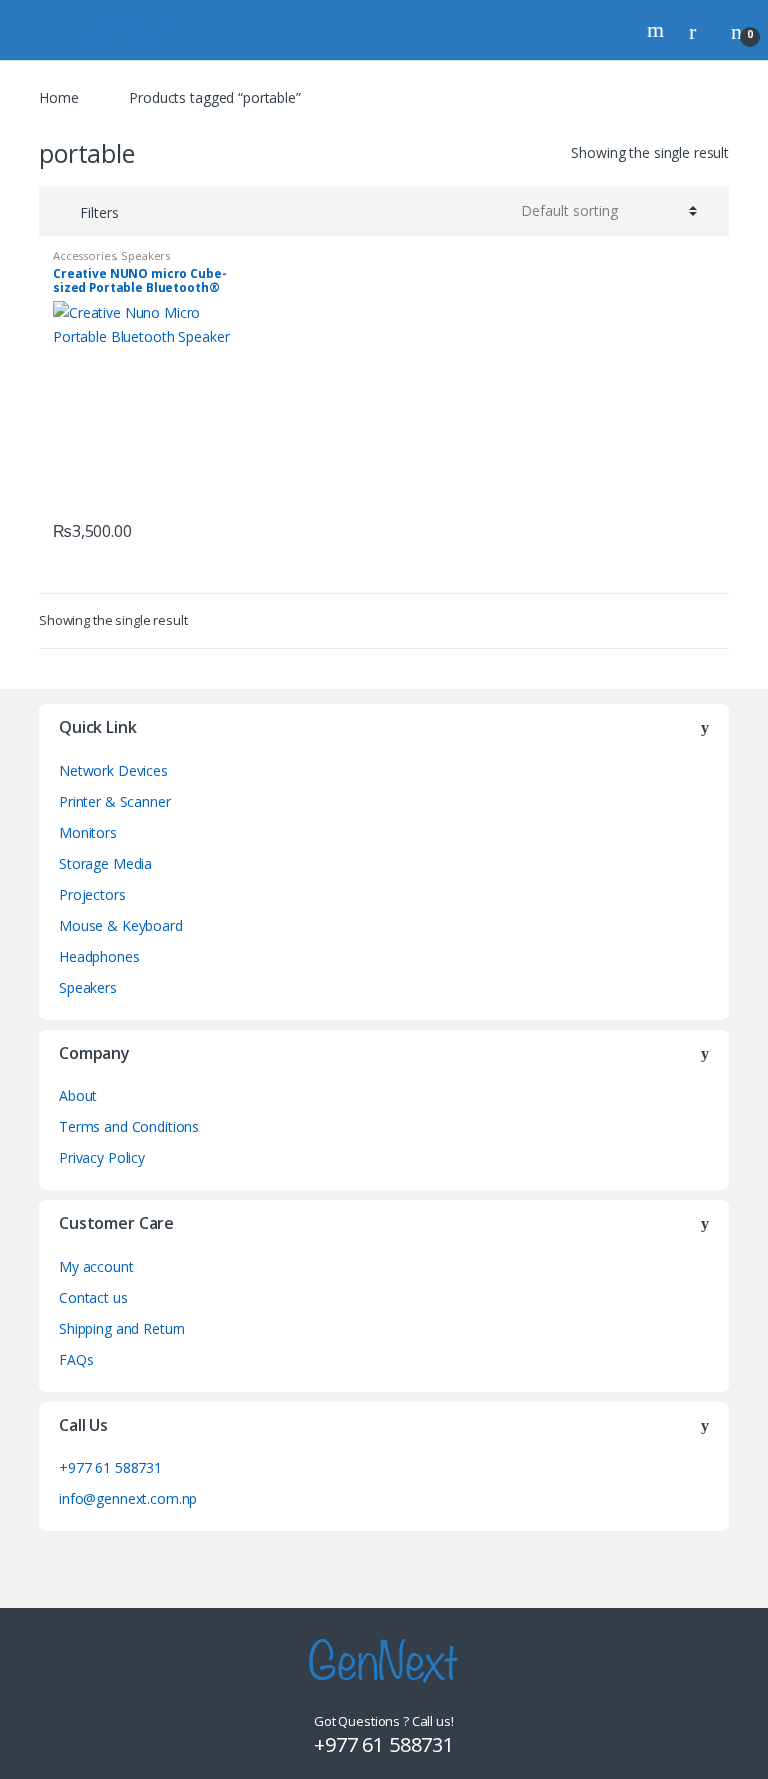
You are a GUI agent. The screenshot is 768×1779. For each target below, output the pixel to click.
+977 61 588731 (110, 1467)
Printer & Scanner (115, 801)
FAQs (76, 1359)
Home (58, 97)
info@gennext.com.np (128, 1498)
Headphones (99, 956)
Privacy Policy (102, 1157)
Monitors (88, 832)
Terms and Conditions (129, 1126)
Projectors (92, 894)
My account (96, 1266)
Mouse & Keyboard (121, 925)
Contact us (93, 1297)
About (78, 1095)
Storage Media (105, 863)
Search (658, 30)
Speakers (145, 255)
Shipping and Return (122, 1328)
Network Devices (113, 770)
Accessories (84, 255)
